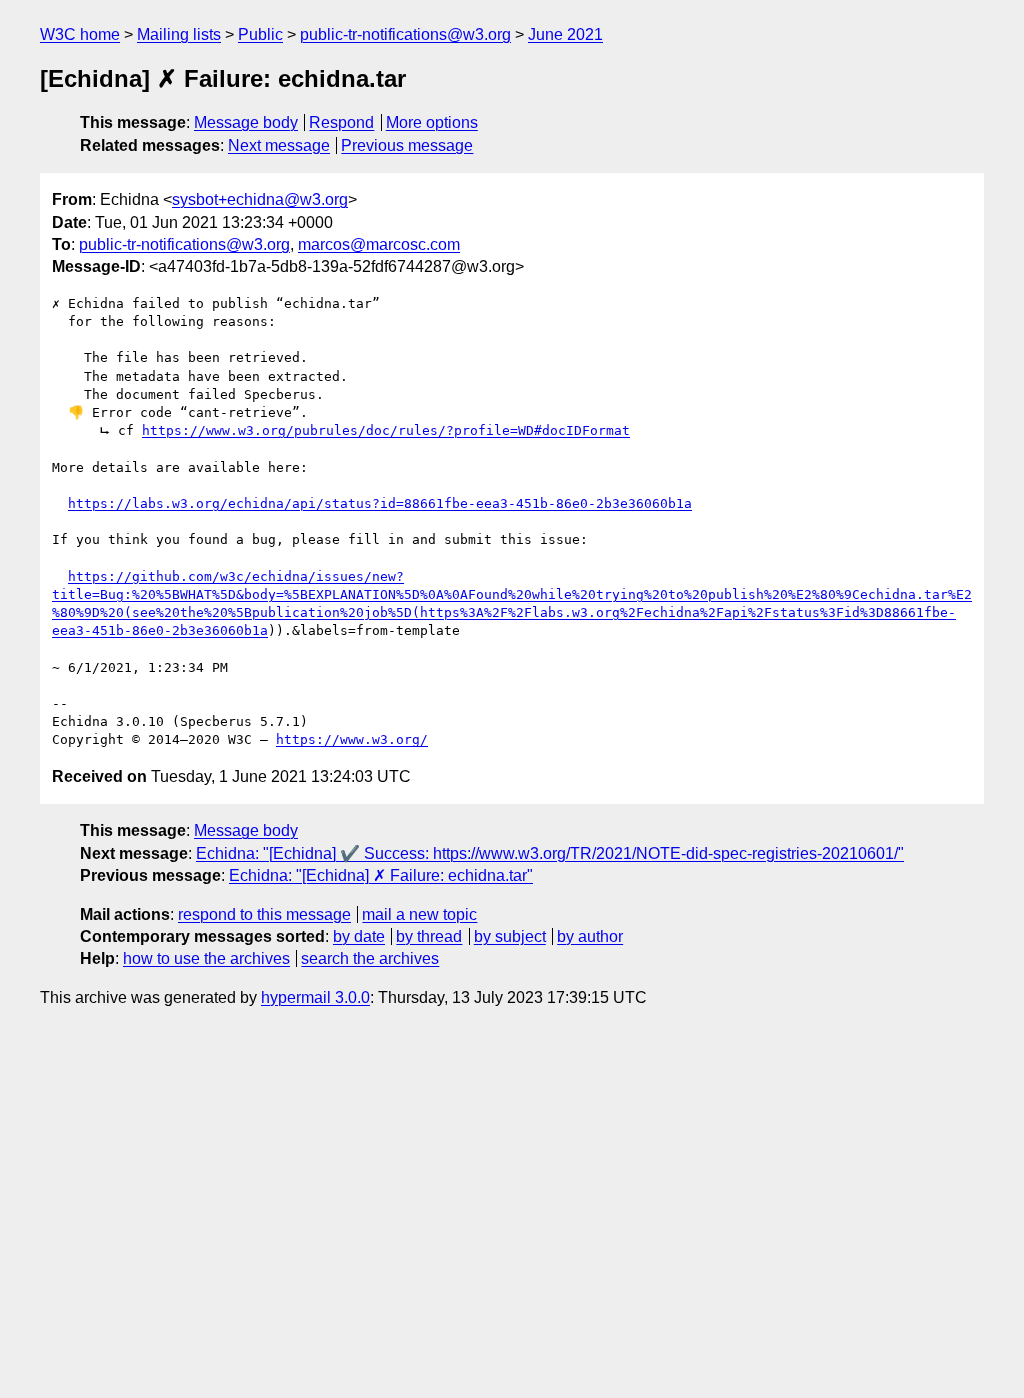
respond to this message (264, 914)
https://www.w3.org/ (352, 739)
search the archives (370, 958)
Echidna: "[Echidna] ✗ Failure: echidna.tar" (381, 875)
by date (359, 936)
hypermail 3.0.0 (315, 997)
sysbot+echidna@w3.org (260, 199)
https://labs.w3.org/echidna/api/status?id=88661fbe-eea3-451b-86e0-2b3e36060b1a (380, 503)
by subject (510, 936)
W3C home (80, 34)
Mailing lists (179, 34)
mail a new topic (419, 914)
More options (432, 122)
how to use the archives (206, 958)
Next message (279, 145)
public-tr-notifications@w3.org (405, 34)
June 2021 (565, 34)
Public (260, 34)
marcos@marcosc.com (379, 244)
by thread (429, 936)
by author (590, 936)
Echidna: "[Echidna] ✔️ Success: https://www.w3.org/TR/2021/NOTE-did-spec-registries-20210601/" (550, 853)
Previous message (407, 145)
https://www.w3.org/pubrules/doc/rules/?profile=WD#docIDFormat (386, 430)
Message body (246, 122)
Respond (341, 122)
